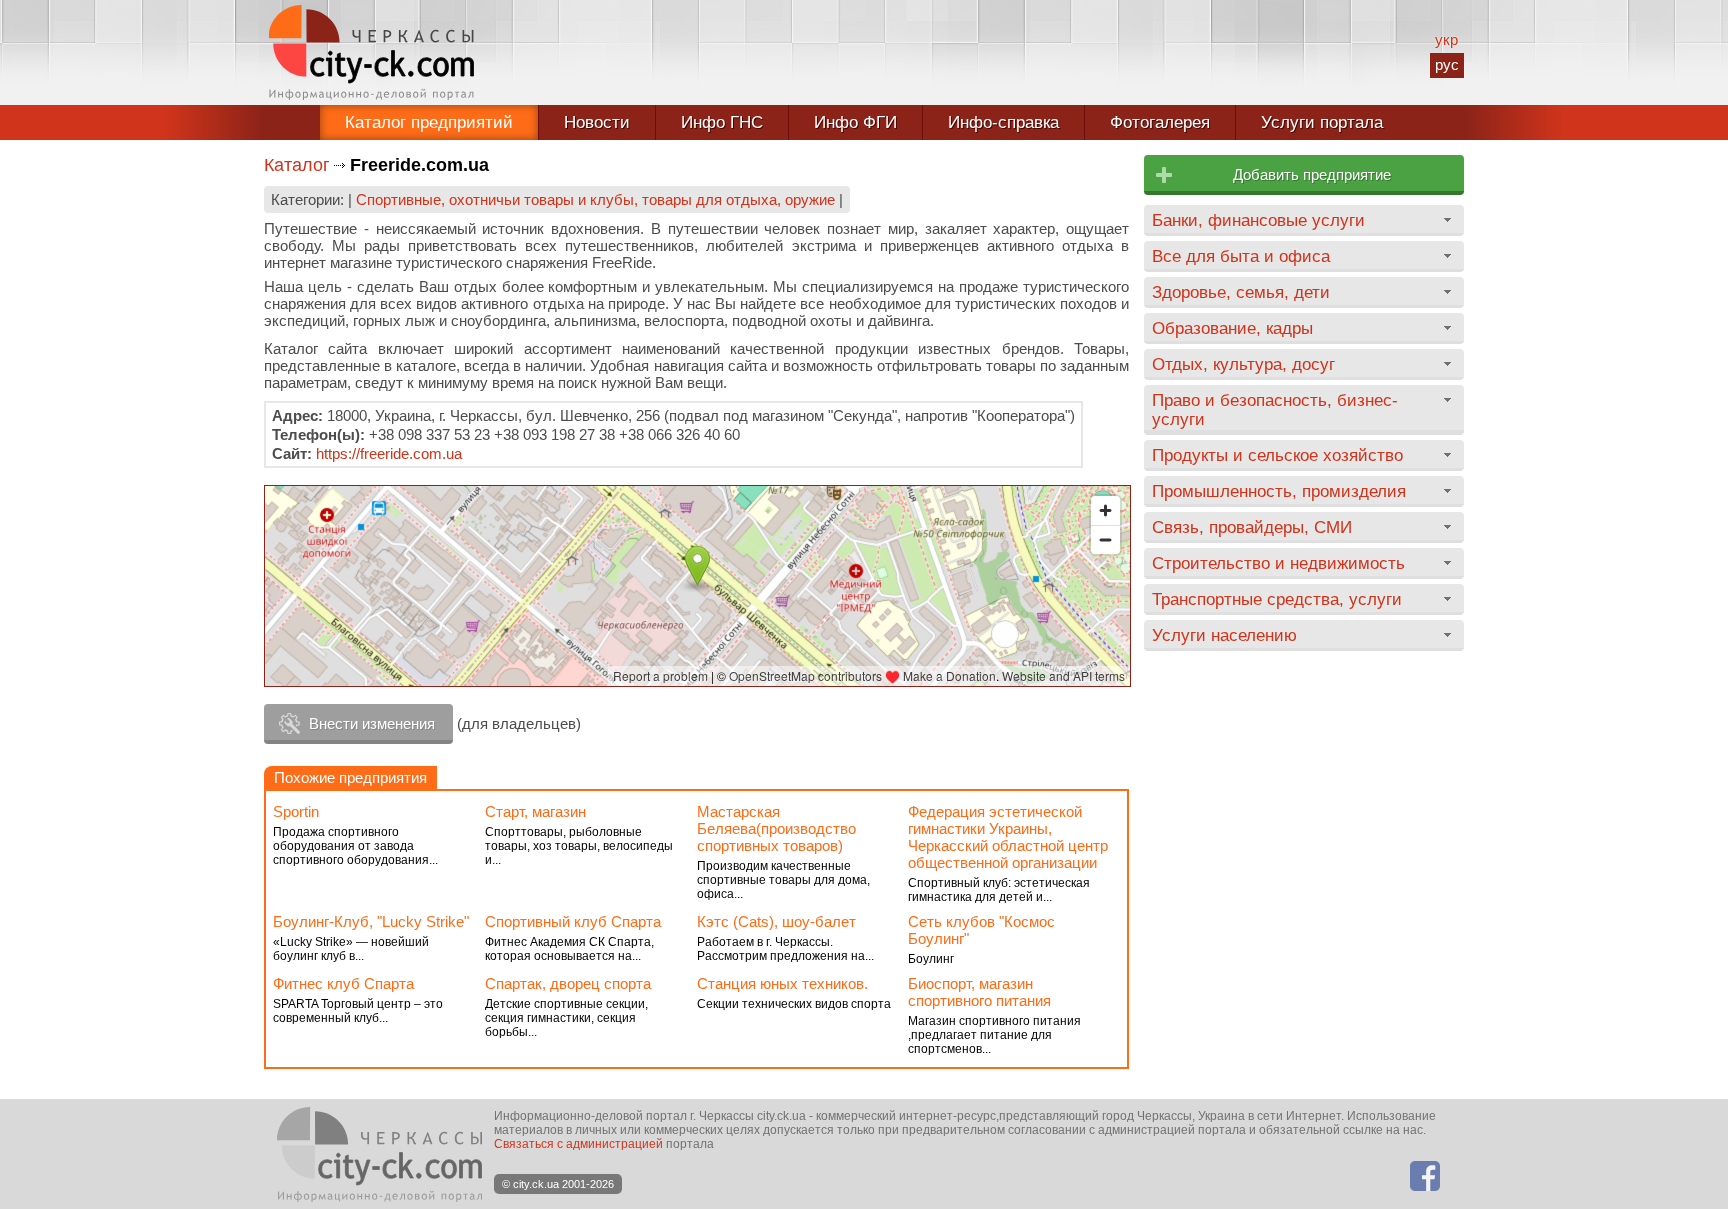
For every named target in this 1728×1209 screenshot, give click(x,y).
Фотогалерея (1160, 122)
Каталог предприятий (429, 122)
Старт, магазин (535, 811)
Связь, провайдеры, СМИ (1252, 527)
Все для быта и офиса (1241, 256)
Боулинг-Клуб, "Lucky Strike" (371, 921)
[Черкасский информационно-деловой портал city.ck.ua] (371, 52)
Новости (597, 122)
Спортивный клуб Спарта (573, 921)
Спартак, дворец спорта (568, 983)
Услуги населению (1224, 635)
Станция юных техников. (782, 983)
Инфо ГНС (722, 122)
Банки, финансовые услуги (1258, 220)
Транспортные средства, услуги (1277, 599)
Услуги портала (1322, 122)
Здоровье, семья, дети (1241, 292)
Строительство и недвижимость (1278, 563)
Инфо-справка (1003, 122)
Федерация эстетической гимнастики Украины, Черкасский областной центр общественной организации (1008, 837)
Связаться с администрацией (578, 1144)
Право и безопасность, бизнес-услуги (1275, 409)
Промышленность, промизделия (1279, 491)
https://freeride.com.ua (389, 453)
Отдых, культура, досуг (1243, 364)
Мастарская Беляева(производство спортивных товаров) (776, 828)
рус (1447, 64)
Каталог (297, 165)
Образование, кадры (1232, 328)
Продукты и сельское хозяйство (1277, 455)
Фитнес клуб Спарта (343, 983)
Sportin (296, 811)
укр (1446, 39)
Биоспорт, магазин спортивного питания (979, 992)
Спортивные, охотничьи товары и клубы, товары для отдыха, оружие (595, 199)
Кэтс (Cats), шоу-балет (776, 921)
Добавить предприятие (1312, 174)
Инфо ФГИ (855, 122)
